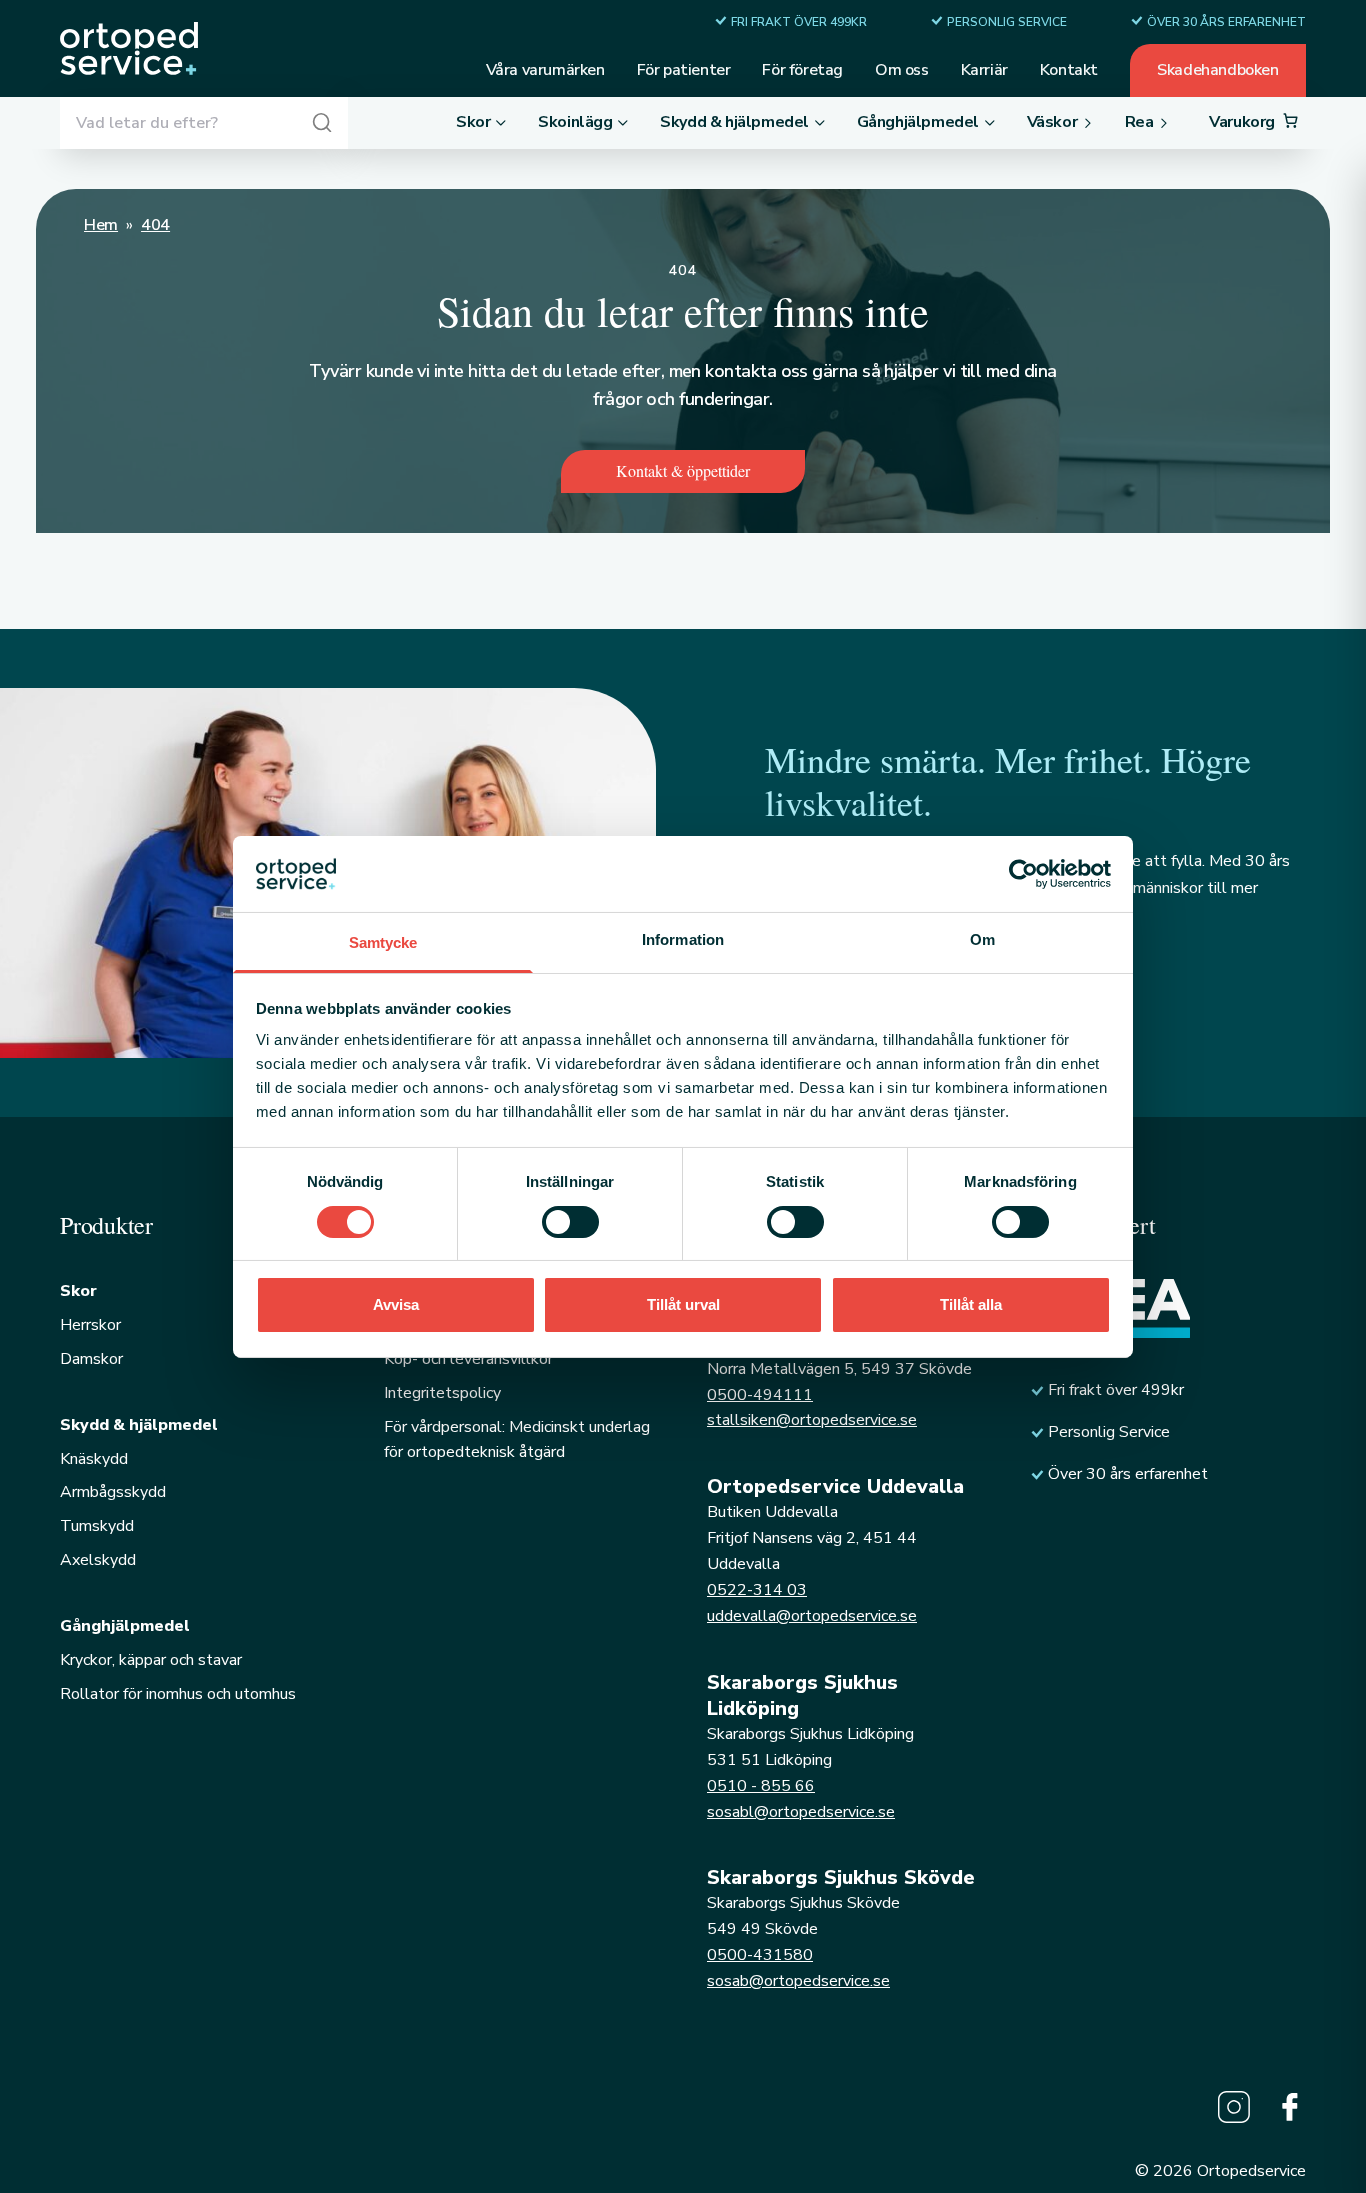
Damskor (91, 1359)
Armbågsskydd (113, 1492)
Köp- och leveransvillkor (468, 1359)
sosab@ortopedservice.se (798, 1981)
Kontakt (1069, 70)
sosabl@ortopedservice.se (801, 1812)
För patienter (684, 70)
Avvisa (396, 1304)
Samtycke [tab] (383, 942)
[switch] (570, 1222)
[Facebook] (1290, 2107)
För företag (802, 70)
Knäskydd (94, 1459)
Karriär (984, 70)
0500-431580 (760, 1955)
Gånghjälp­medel (125, 1626)
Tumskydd (97, 1526)
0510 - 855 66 (761, 1786)
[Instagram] (1234, 2107)
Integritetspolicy (442, 1393)
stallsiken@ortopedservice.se (812, 1420)
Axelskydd (98, 1560)
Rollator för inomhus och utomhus (178, 1694)
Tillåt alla (971, 1304)
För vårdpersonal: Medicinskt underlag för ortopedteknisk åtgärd (517, 1440)
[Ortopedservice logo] (129, 48)
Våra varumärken (545, 70)
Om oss (902, 70)
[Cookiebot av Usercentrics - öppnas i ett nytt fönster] (1023, 874)
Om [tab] (982, 939)
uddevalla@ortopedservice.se (812, 1616)
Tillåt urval (683, 1304)
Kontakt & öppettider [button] (683, 470)
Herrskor (90, 1325)
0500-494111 (760, 1395)
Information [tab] (683, 939)
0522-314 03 (757, 1590)
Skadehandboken (1217, 70)
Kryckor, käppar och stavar (151, 1660)
